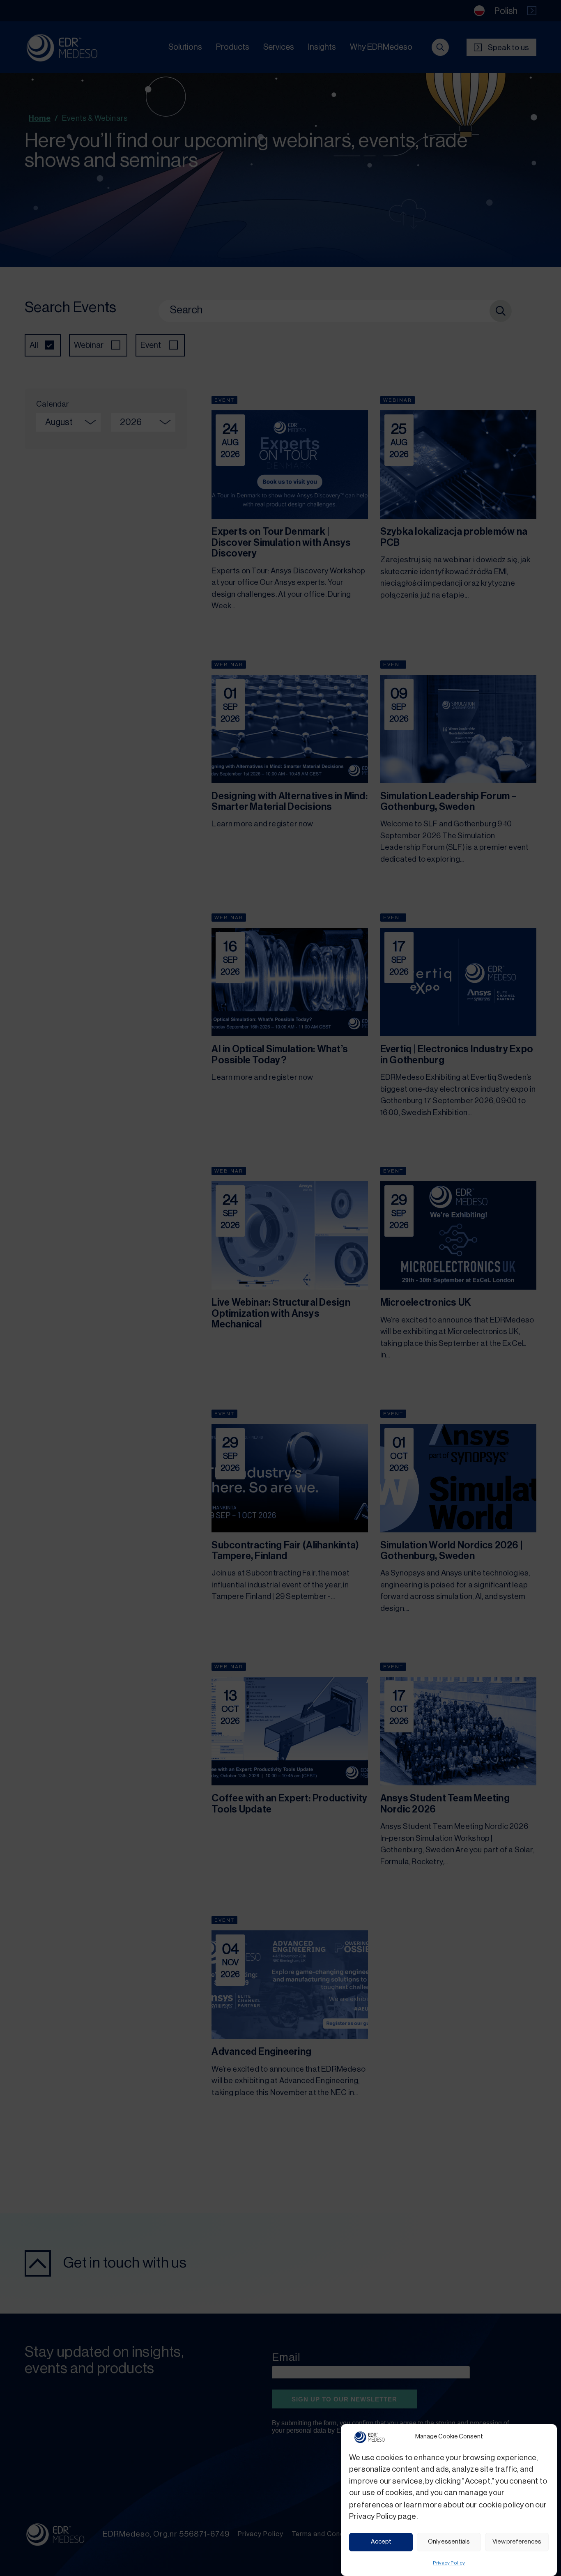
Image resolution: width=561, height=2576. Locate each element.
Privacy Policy (449, 2563)
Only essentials (449, 2542)
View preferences (517, 2542)
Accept (381, 2542)
